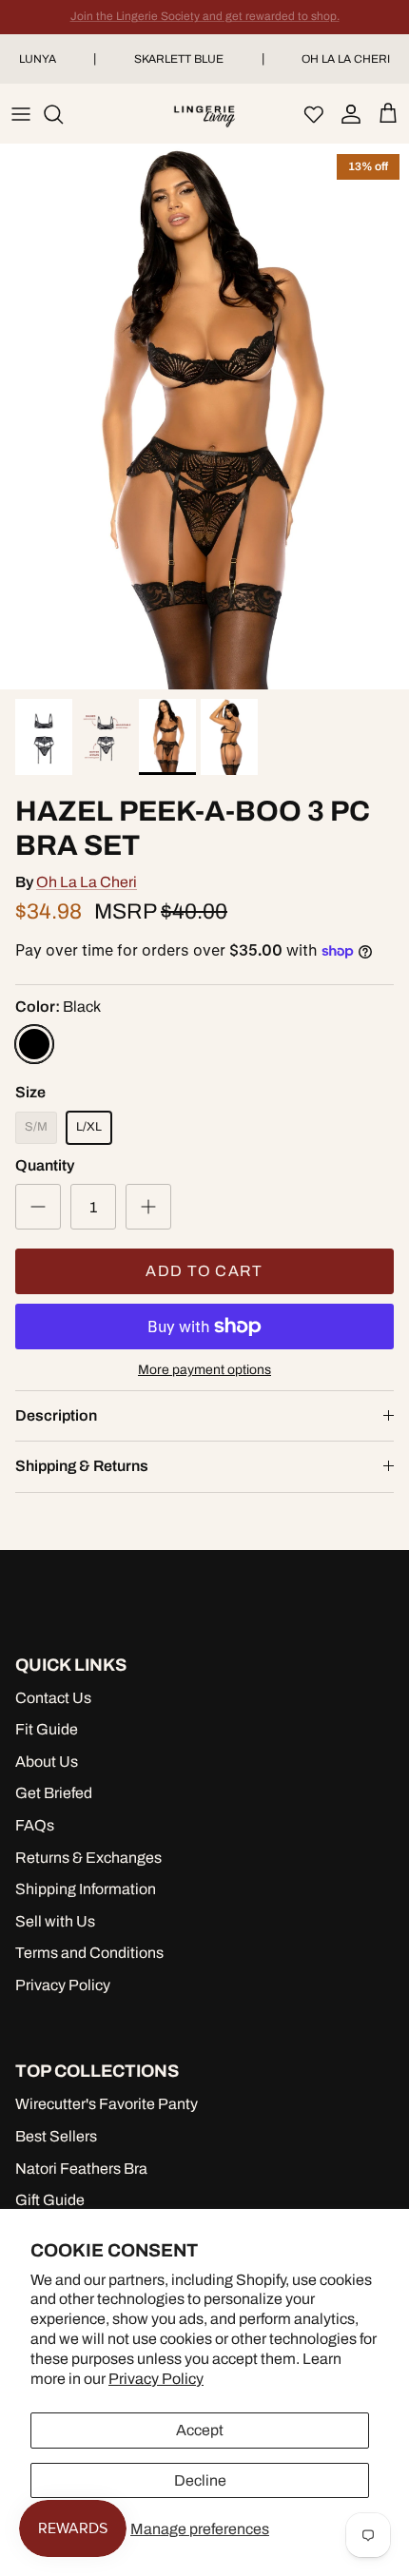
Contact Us (53, 1698)
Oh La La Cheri (87, 882)
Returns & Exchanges (88, 1858)
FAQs (35, 1825)
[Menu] (21, 114)
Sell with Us (55, 1921)
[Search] (63, 114)
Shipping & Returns (82, 1466)
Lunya (38, 59)
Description (56, 1415)
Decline (200, 2480)
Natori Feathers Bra (81, 2169)
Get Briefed (54, 1793)
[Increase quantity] (148, 1207)
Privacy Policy (156, 2379)
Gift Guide (50, 2200)
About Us (47, 1762)
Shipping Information (86, 1889)
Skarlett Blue (179, 59)
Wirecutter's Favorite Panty (107, 2104)
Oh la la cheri (346, 59)
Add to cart (204, 1271)
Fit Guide (47, 1729)
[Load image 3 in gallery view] (204, 417)
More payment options (204, 1370)
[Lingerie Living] (204, 114)
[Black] (34, 1044)
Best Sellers (56, 2136)
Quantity (45, 1165)
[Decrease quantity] (38, 1207)
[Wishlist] (314, 114)
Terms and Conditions (89, 1953)
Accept (200, 2430)
